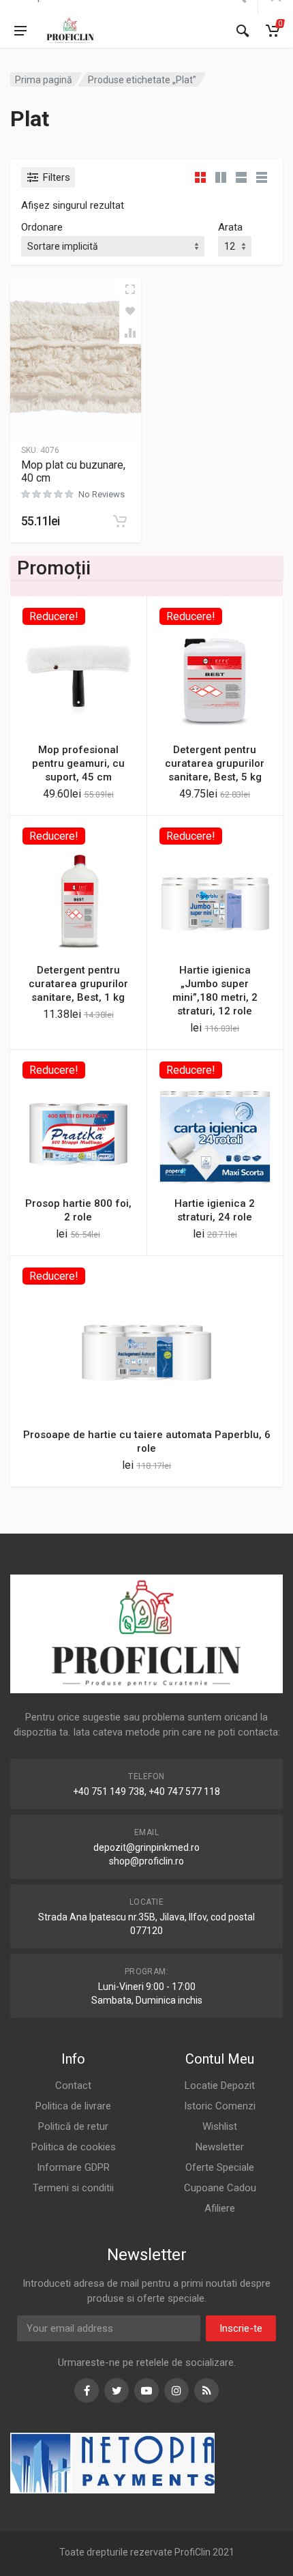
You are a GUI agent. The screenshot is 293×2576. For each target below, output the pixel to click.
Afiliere (220, 2208)
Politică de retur (73, 2126)
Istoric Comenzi (220, 2106)
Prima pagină (44, 80)
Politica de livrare (73, 2106)
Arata (230, 227)
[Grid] (200, 177)
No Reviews (102, 494)
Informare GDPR (73, 2167)
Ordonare (42, 227)
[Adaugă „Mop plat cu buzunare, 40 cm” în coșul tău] (120, 521)
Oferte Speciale (220, 2167)
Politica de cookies (74, 2147)
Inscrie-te (241, 2328)
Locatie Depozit (220, 2085)
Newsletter (220, 2147)
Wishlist (220, 2126)
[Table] (262, 177)
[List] (241, 177)
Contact (73, 2085)
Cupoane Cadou (220, 2188)
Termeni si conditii (73, 2188)
